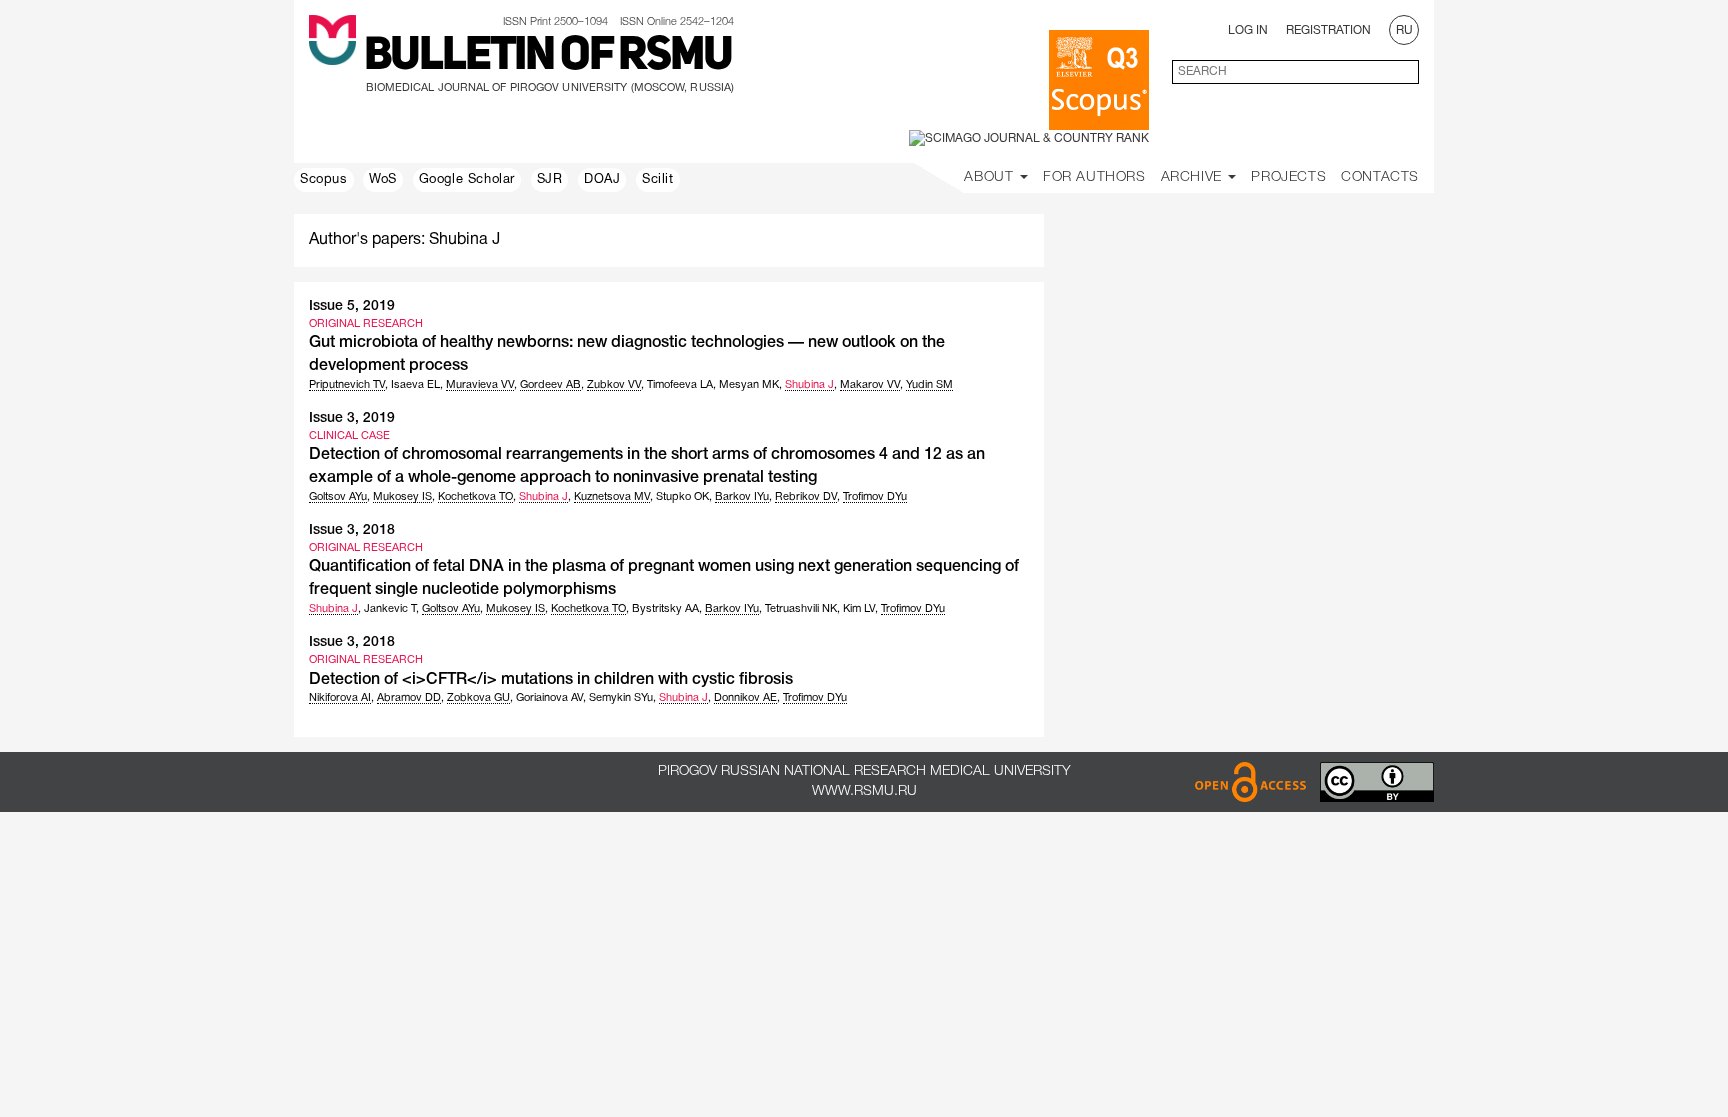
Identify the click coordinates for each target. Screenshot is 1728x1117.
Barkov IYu (742, 497)
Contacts (1380, 177)
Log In (1248, 30)
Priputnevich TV (347, 385)
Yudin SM (929, 385)
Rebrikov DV (806, 497)
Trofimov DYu (875, 497)
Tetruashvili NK (801, 609)
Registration (1328, 30)
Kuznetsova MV (612, 497)
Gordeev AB (550, 385)
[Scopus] (1099, 80)
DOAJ (602, 180)
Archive (1194, 177)
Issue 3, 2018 (352, 530)
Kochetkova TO (475, 497)
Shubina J (809, 385)
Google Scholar (467, 180)
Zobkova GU (478, 698)
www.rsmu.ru (864, 791)
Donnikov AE (745, 698)
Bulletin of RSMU (548, 57)
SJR (550, 180)
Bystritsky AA (665, 609)
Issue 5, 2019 (352, 306)
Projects (1288, 177)
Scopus (324, 180)
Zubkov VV (614, 385)
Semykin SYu (621, 698)
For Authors (1094, 177)
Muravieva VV (480, 385)
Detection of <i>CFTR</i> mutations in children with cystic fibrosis (551, 680)
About (991, 177)
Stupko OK (682, 497)
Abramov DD (409, 698)
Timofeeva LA (680, 385)
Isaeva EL (415, 385)
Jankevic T (390, 609)
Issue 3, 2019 (352, 418)
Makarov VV (870, 385)
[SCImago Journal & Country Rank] (1029, 138)
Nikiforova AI (340, 698)
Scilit (658, 180)
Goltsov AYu (338, 497)
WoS (383, 180)
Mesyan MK (749, 385)
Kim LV (859, 609)
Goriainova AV (549, 698)
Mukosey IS (402, 497)
